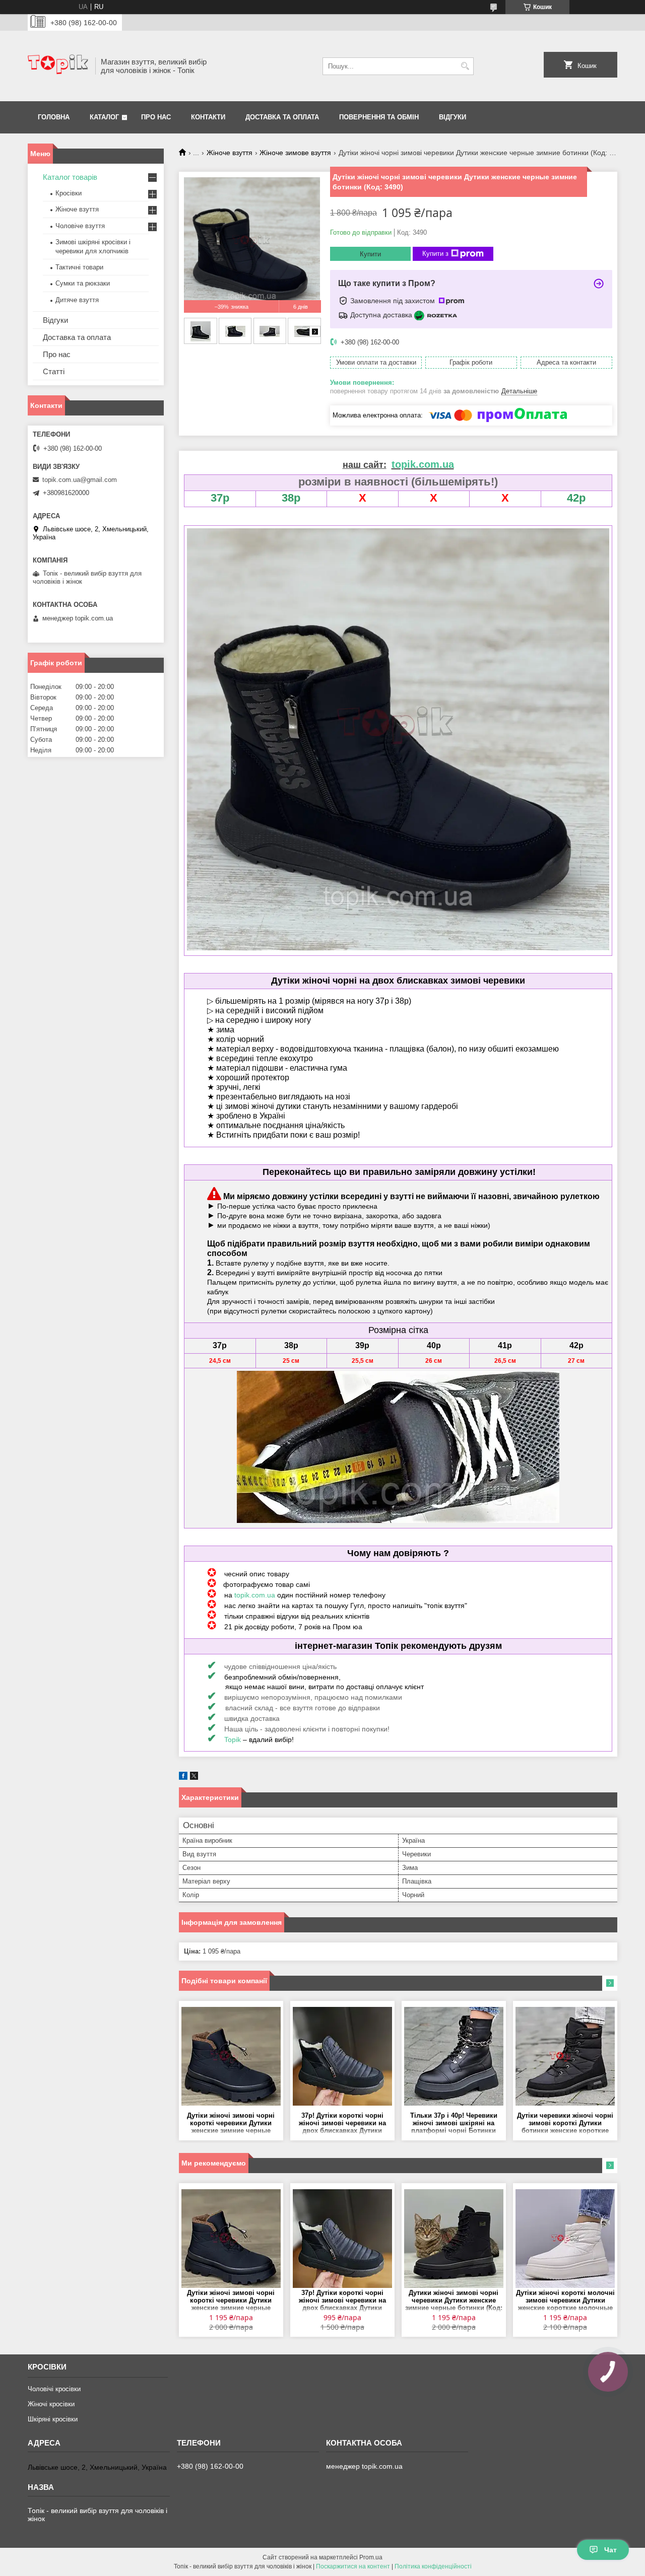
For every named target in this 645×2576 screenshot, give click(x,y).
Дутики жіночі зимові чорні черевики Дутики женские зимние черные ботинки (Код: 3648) (454, 2301)
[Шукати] (465, 66)
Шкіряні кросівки (53, 2419)
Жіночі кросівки (51, 2404)
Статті (54, 371)
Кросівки (69, 193)
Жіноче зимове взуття (295, 153)
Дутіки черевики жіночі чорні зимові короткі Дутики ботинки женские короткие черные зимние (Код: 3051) (565, 2124)
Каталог (104, 117)
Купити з (435, 254)
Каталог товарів (70, 177)
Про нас (156, 117)
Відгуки (453, 117)
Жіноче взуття (230, 153)
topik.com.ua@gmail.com (80, 480)
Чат (610, 2550)
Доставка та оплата (282, 117)
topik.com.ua (255, 1595)
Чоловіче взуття (80, 226)
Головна (54, 117)
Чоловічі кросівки (54, 2389)
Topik (233, 1739)
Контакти (208, 117)
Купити (370, 254)
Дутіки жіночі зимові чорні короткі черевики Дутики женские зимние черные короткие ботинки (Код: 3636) (231, 2124)
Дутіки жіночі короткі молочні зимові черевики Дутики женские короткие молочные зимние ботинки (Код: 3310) (565, 2301)
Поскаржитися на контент (353, 2566)
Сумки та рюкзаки (83, 283)
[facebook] (183, 1778)
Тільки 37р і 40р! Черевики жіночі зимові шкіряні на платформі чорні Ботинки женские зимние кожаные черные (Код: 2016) (454, 2124)
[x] (194, 1778)
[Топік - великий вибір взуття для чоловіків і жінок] (58, 66)
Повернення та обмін (379, 117)
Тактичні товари (79, 267)
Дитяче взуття (77, 300)
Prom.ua (371, 2557)
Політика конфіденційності (433, 2566)
